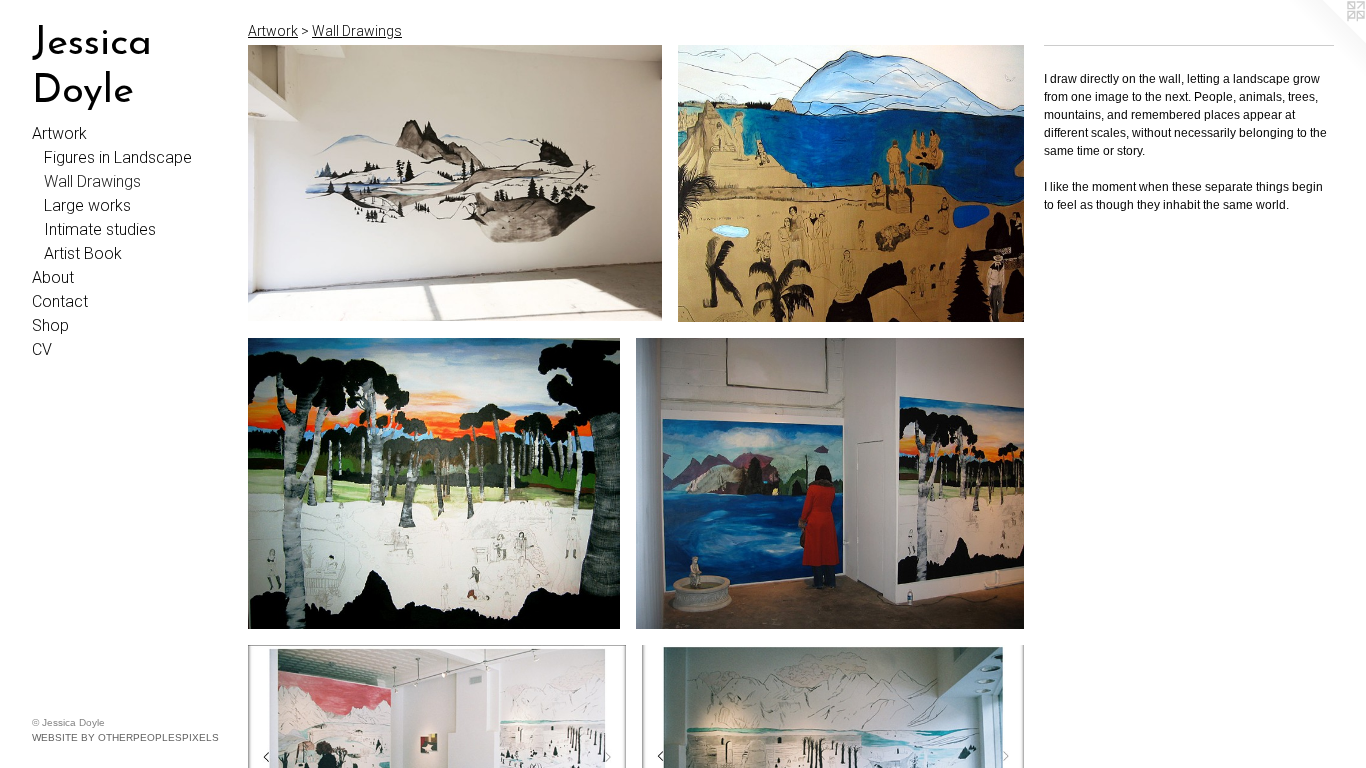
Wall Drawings (92, 181)
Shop (50, 325)
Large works (87, 205)
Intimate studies (100, 229)
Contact (60, 301)
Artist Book (83, 253)
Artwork (59, 133)
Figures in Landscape (118, 157)
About (53, 277)
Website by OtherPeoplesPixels (125, 737)
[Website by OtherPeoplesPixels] (1326, 40)
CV (42, 349)
